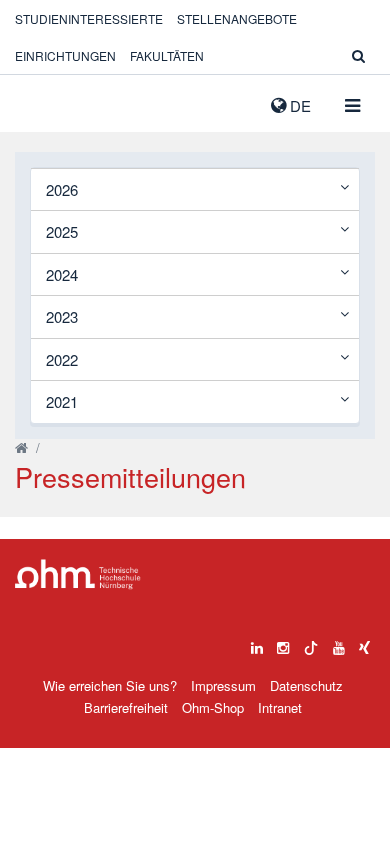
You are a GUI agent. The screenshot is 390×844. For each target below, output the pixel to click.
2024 (62, 274)
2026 (62, 189)
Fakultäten (167, 55)
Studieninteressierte (89, 18)
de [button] (298, 105)
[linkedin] (257, 643)
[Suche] (358, 55)
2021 (62, 401)
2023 (62, 316)
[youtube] (339, 643)
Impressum (223, 685)
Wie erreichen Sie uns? (110, 685)
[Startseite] (21, 447)
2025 (62, 231)
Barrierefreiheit (126, 707)
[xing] (364, 643)
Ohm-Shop (213, 707)
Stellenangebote (237, 18)
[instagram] (283, 643)
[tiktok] (311, 643)
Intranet (280, 707)
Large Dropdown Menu (78, 574)
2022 (62, 359)
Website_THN (45, 101)
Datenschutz (306, 685)
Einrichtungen (65, 55)
